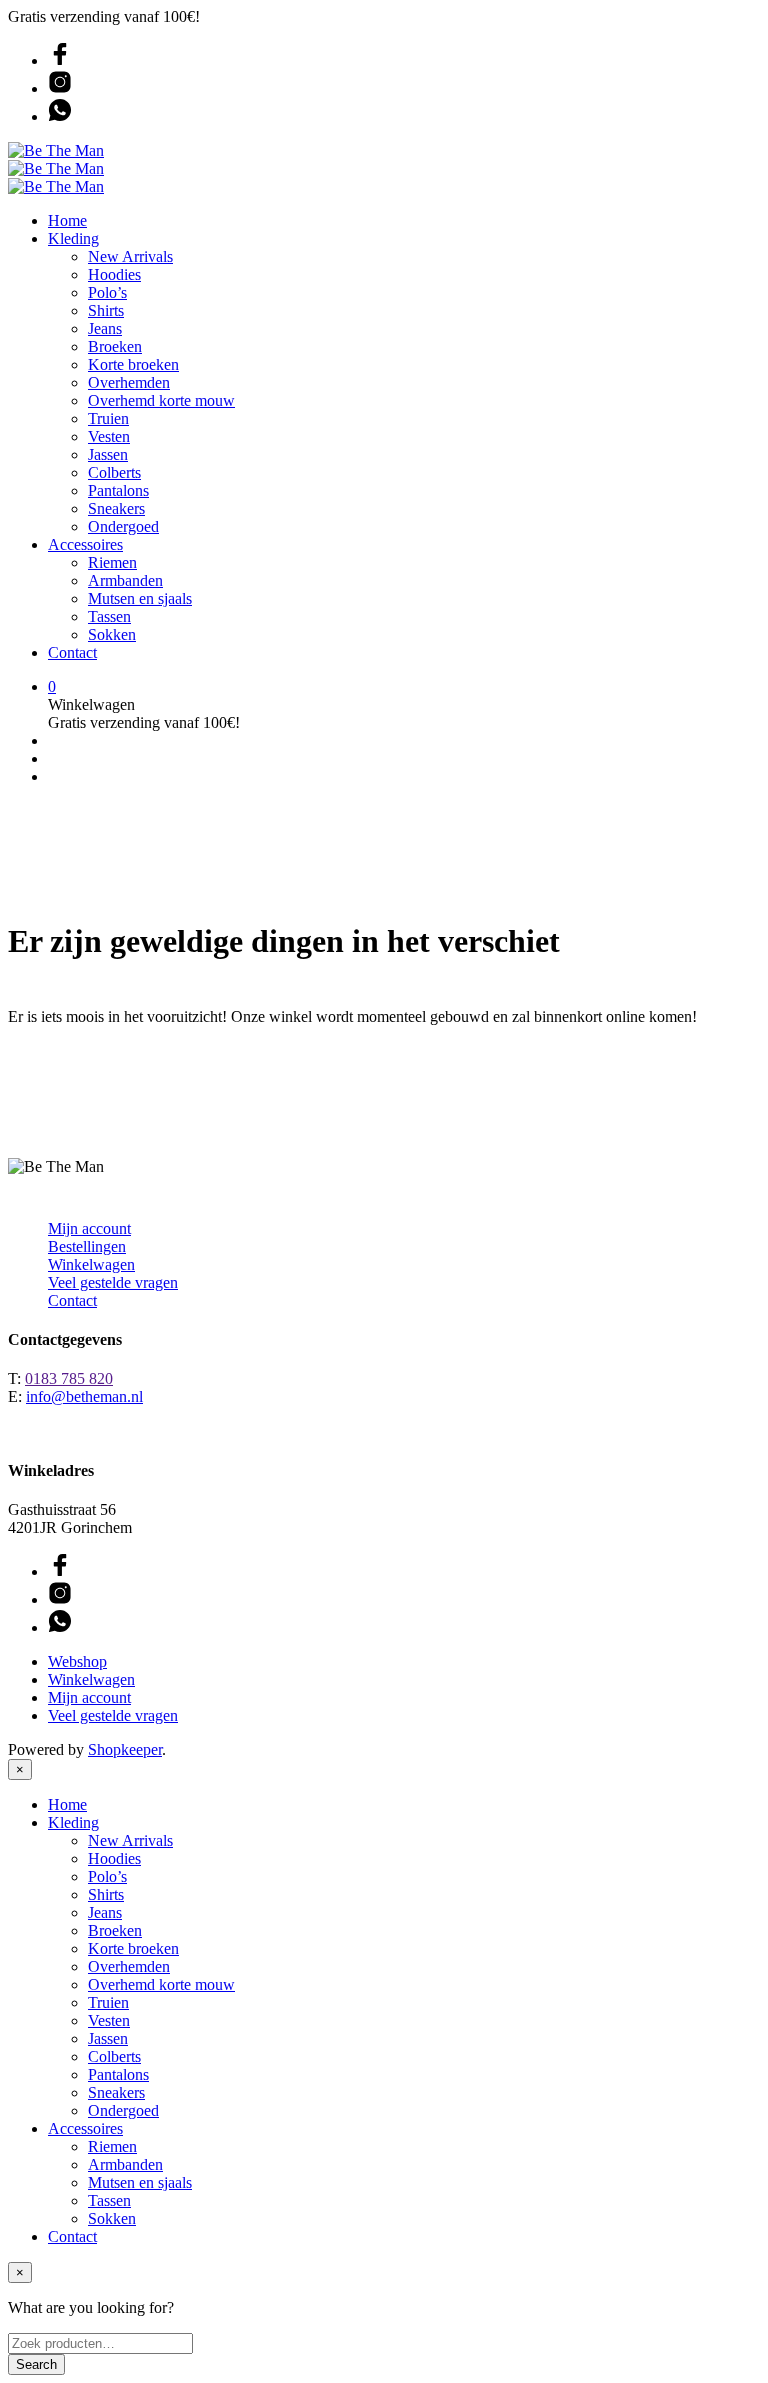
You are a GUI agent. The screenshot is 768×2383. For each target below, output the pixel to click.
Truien (108, 418)
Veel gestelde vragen (113, 1282)
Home (67, 220)
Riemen (112, 562)
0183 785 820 (69, 1378)
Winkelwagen (91, 1264)
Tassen (109, 616)
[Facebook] (60, 60)
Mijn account (89, 1228)
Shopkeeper (125, 1749)
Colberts (114, 472)
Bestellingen (87, 1246)
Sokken (112, 634)
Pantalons (118, 490)
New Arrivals (130, 256)
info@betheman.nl (84, 1396)
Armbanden (125, 580)
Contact (72, 652)
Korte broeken (133, 364)
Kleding (73, 238)
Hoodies (114, 274)
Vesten (109, 436)
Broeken (115, 346)
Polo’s (107, 292)
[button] (52, 686)
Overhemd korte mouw (161, 400)
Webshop (77, 1661)
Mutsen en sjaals (140, 598)
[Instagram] (60, 88)
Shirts (106, 310)
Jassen (108, 454)
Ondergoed (123, 526)
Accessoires (85, 544)
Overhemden (129, 382)
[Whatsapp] (60, 116)
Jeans (105, 328)
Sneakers (116, 508)
